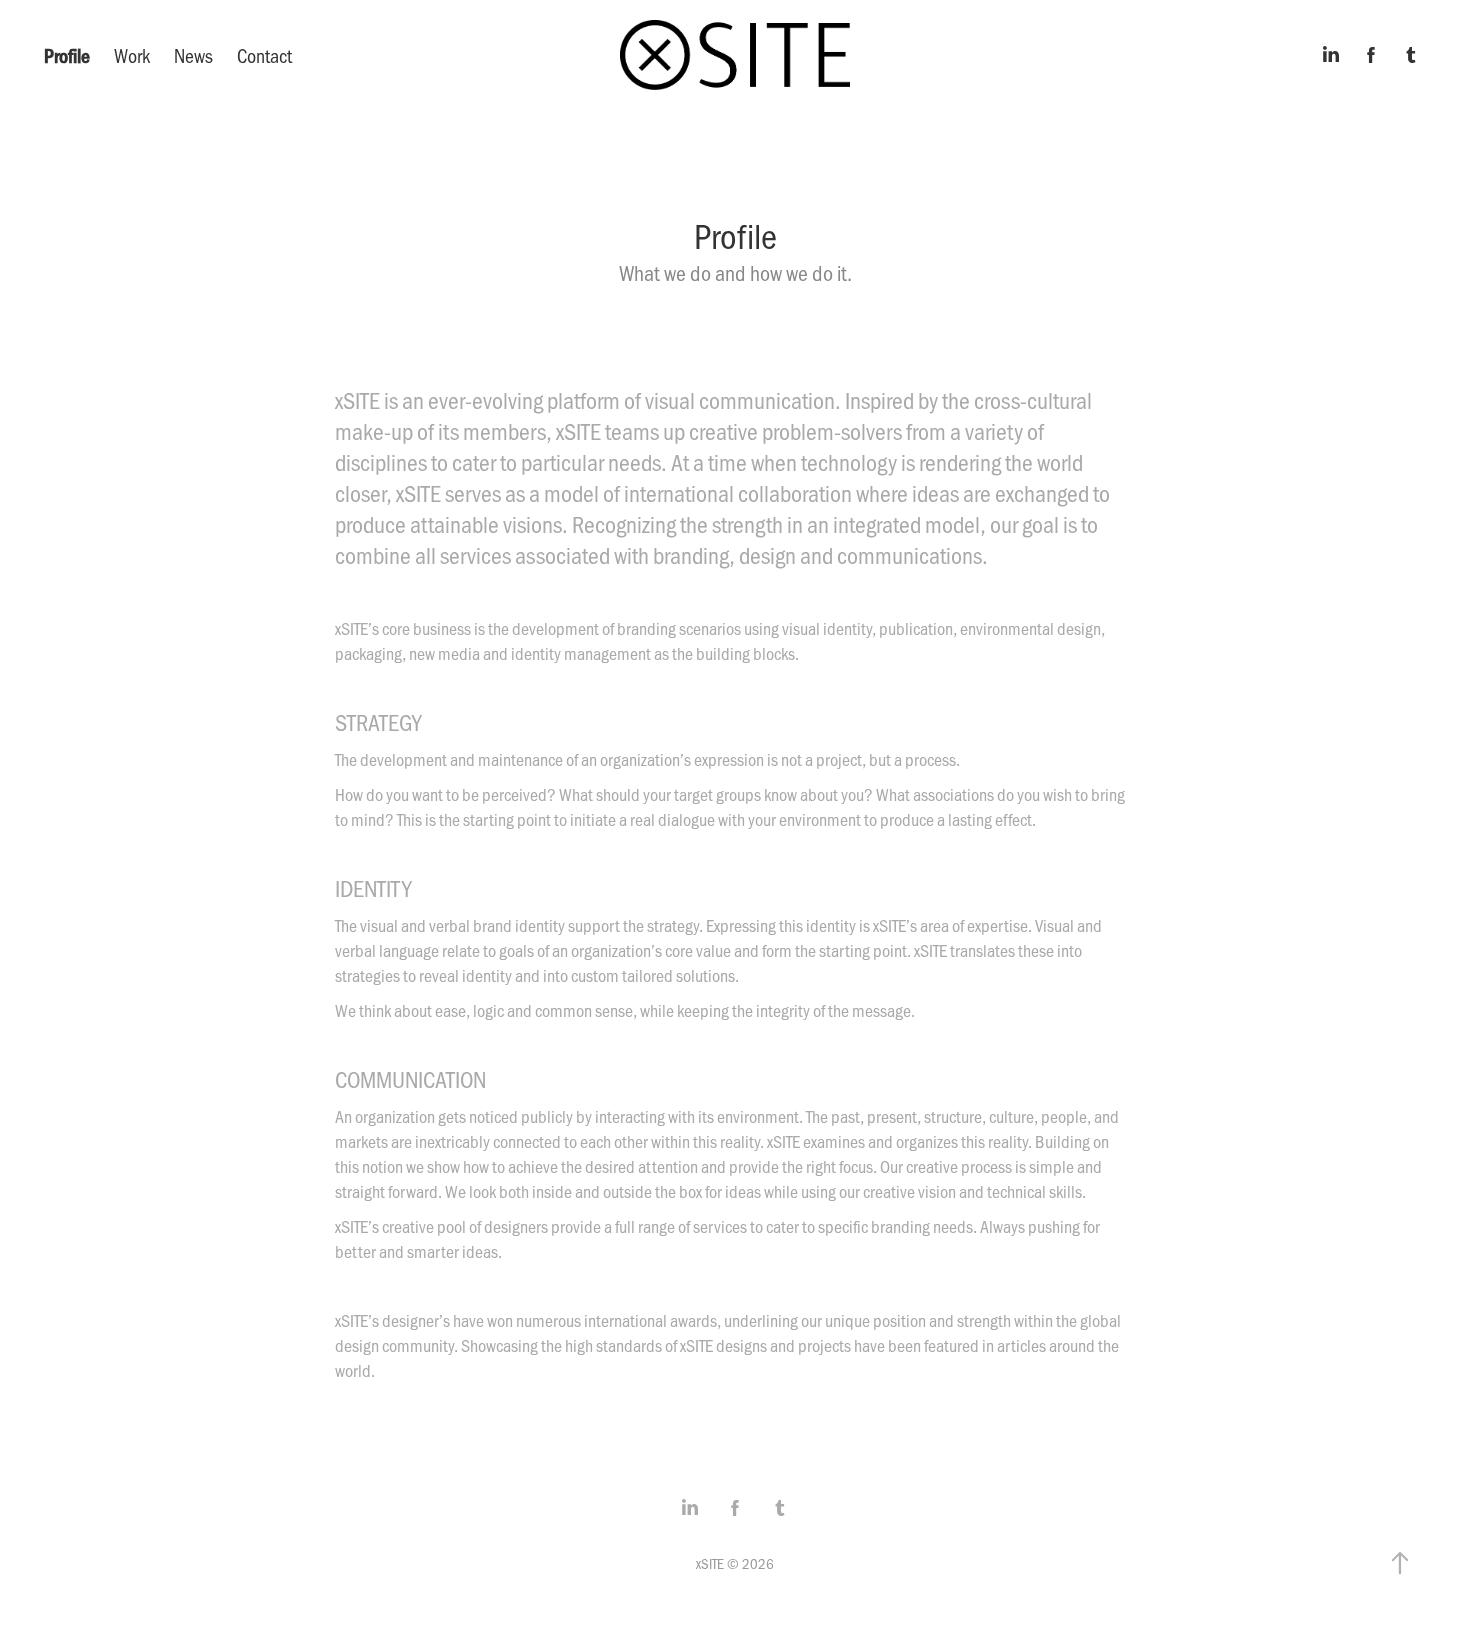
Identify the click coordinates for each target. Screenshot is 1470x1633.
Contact (264, 55)
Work (132, 55)
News (193, 55)
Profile (67, 55)
